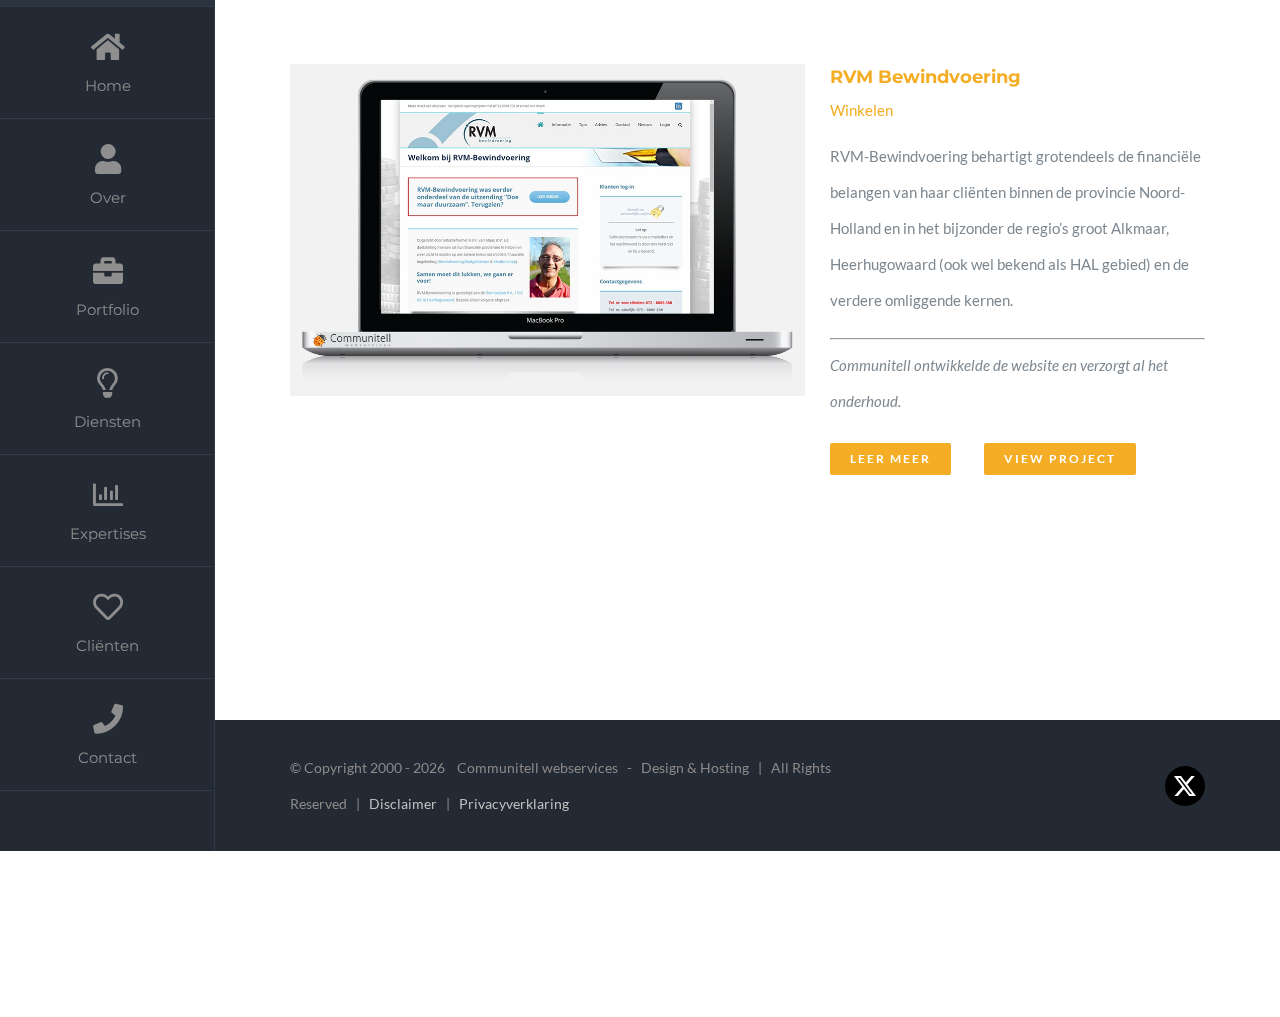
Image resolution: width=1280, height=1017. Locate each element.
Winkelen (861, 110)
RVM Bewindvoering (505, 257)
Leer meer (890, 458)
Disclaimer (404, 803)
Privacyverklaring (514, 803)
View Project (1060, 458)
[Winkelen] (541, 277)
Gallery (576, 257)
